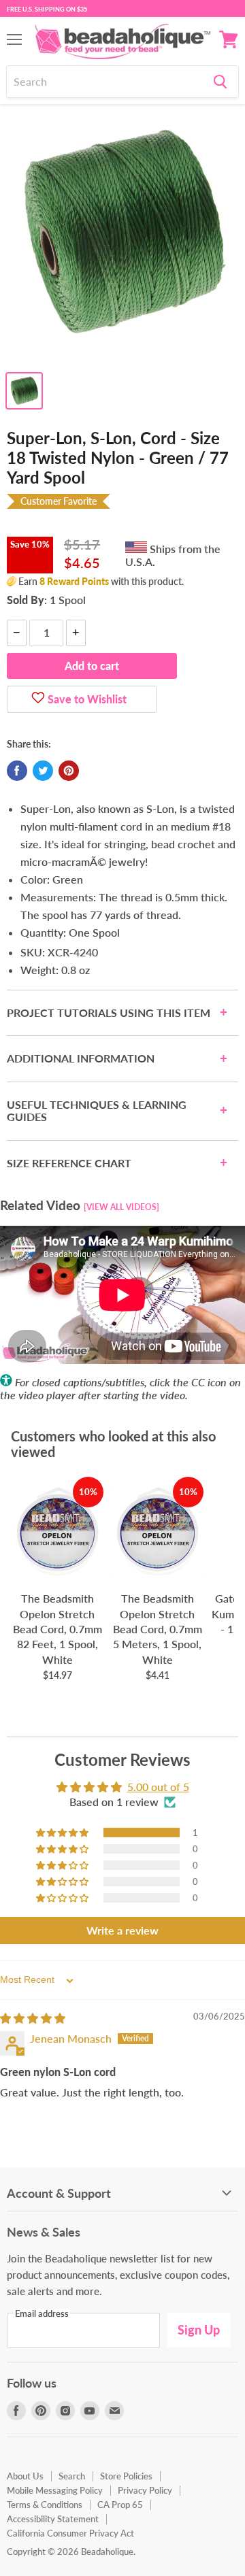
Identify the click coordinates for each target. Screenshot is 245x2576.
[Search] (220, 82)
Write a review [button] (122, 1930)
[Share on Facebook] (17, 771)
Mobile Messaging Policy (55, 2490)
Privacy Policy (145, 2490)
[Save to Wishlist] (38, 699)
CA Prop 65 (120, 2505)
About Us (25, 2476)
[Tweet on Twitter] (43, 771)
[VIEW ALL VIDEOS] (121, 1207)
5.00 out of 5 (158, 1787)
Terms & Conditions (45, 2505)
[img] (33, 2018)
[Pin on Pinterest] (69, 771)
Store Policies (126, 2476)
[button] (63, 1833)
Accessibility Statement (53, 2519)
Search (72, 2476)
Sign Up (199, 2330)
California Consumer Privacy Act (70, 2533)
